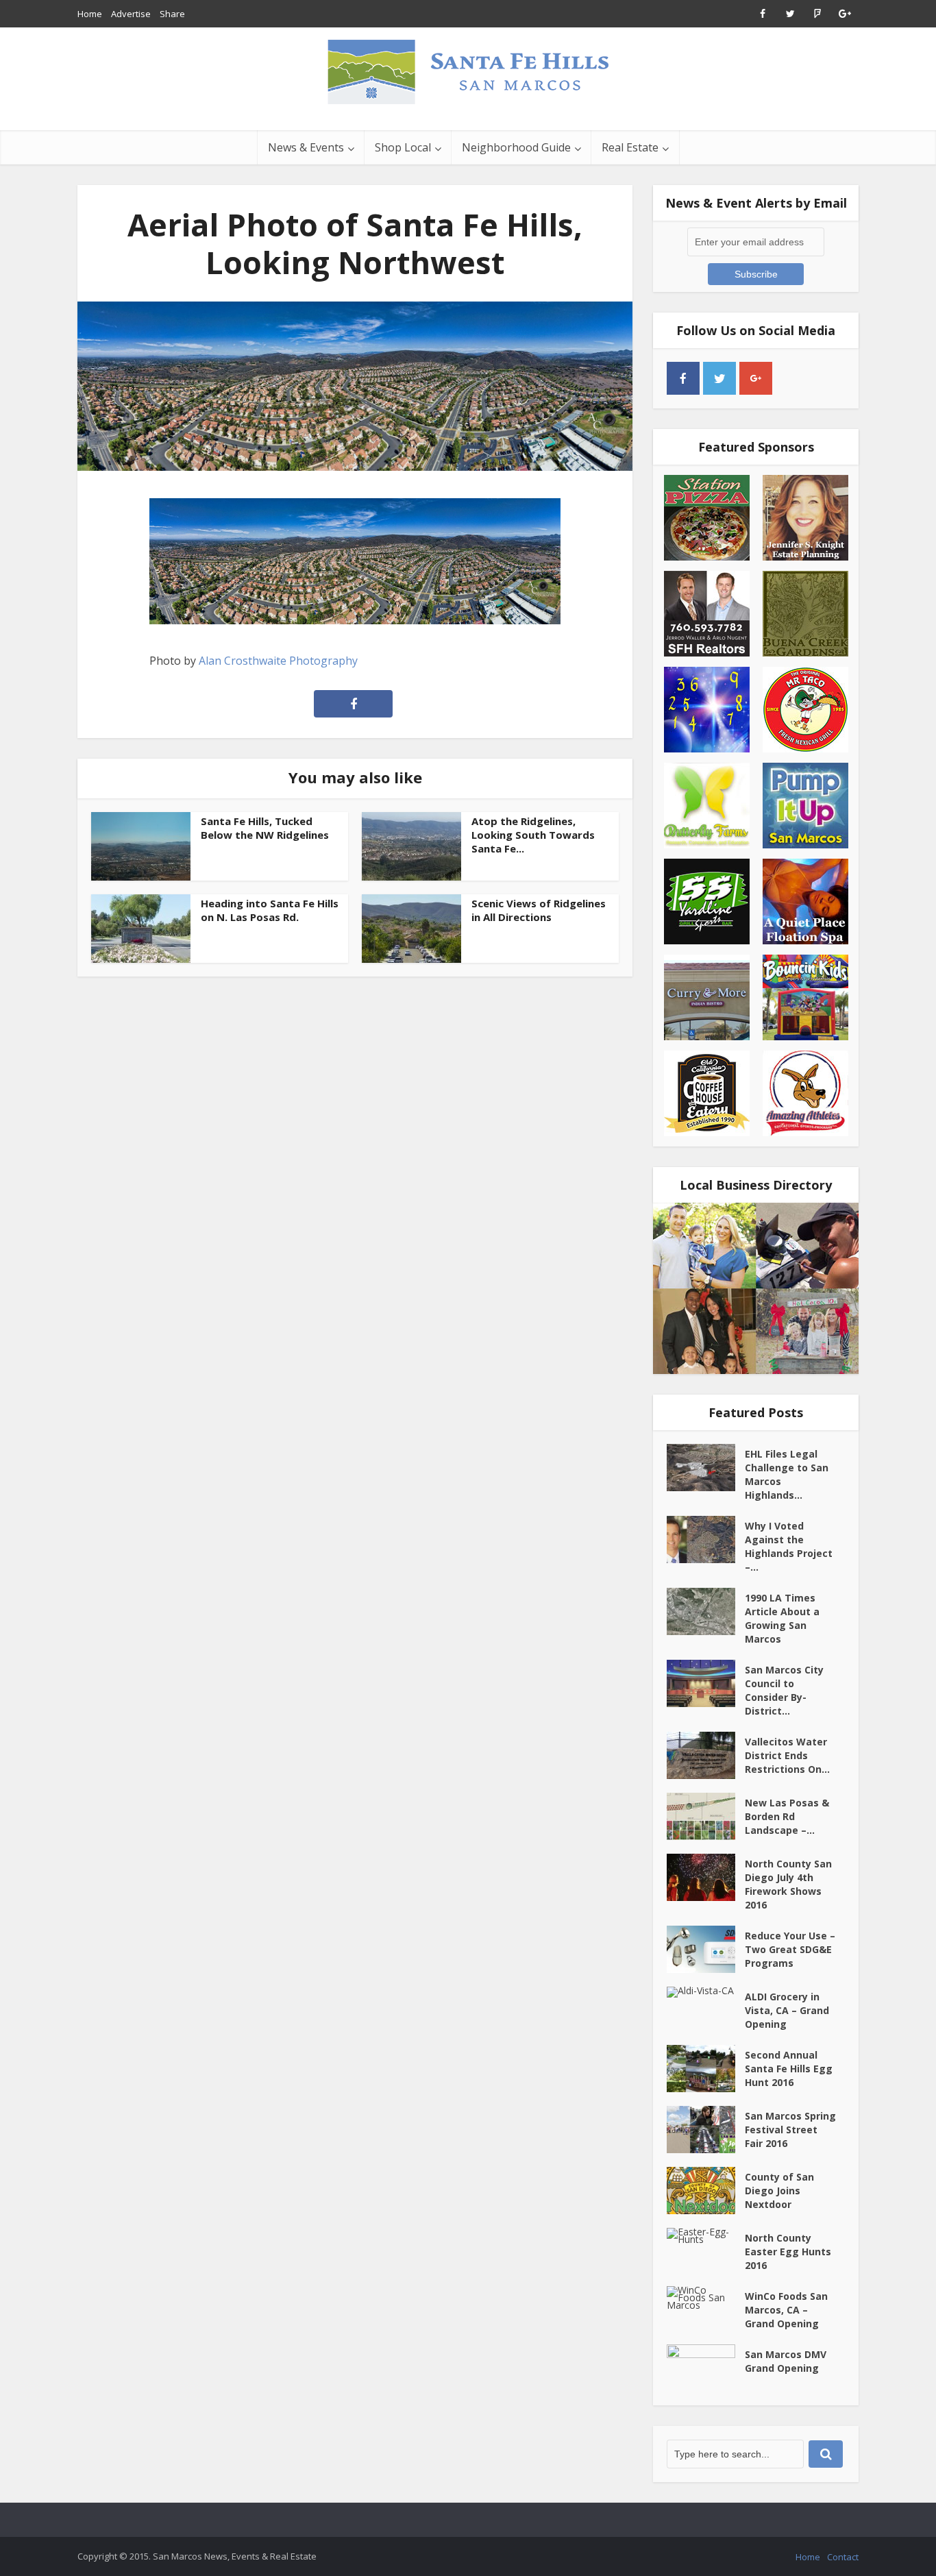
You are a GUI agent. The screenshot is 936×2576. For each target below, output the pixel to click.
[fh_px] (792, 378)
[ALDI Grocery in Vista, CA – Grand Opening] (706, 1992)
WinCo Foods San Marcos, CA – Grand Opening (786, 2310)
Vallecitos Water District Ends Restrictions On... (787, 1755)
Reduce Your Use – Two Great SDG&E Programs (790, 1949)
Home (90, 14)
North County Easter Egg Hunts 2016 (788, 2252)
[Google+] (756, 378)
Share (172, 14)
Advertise (131, 14)
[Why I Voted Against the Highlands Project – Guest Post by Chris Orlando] (706, 1540)
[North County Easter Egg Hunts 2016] (706, 2235)
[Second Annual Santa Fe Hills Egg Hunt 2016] (706, 2069)
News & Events (306, 147)
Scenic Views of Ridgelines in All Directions (539, 910)
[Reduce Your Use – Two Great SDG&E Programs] (706, 1949)
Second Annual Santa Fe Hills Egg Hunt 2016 (789, 2069)
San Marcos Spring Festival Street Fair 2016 (790, 2130)
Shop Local (403, 147)
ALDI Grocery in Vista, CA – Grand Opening (787, 2010)
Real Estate (630, 147)
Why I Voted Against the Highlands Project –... (789, 1546)
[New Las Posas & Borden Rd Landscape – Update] (706, 1816)
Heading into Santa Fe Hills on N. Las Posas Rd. (270, 910)
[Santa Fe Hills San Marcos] (468, 71)
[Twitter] (719, 378)
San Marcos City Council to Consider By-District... (784, 1690)
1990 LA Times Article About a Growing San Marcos (782, 1618)
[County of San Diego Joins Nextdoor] (706, 2191)
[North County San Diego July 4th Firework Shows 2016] (706, 1877)
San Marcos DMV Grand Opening (786, 2361)
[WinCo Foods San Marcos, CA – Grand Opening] (706, 2297)
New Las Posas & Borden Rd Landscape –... (787, 1816)
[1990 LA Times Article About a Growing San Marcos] (706, 1611)
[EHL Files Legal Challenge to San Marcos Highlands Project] (706, 1468)
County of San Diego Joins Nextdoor (779, 2191)
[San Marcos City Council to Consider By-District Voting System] (706, 1683)
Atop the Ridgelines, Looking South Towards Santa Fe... (533, 835)
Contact (843, 2557)
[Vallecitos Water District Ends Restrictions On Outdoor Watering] (706, 1755)
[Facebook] (683, 378)
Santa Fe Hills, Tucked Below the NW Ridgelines (265, 828)
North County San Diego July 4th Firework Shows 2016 (788, 1884)
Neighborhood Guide (516, 147)
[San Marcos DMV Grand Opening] (706, 2368)
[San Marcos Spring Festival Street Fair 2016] (706, 2130)
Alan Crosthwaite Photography (278, 661)
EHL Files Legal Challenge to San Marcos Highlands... (787, 1474)
